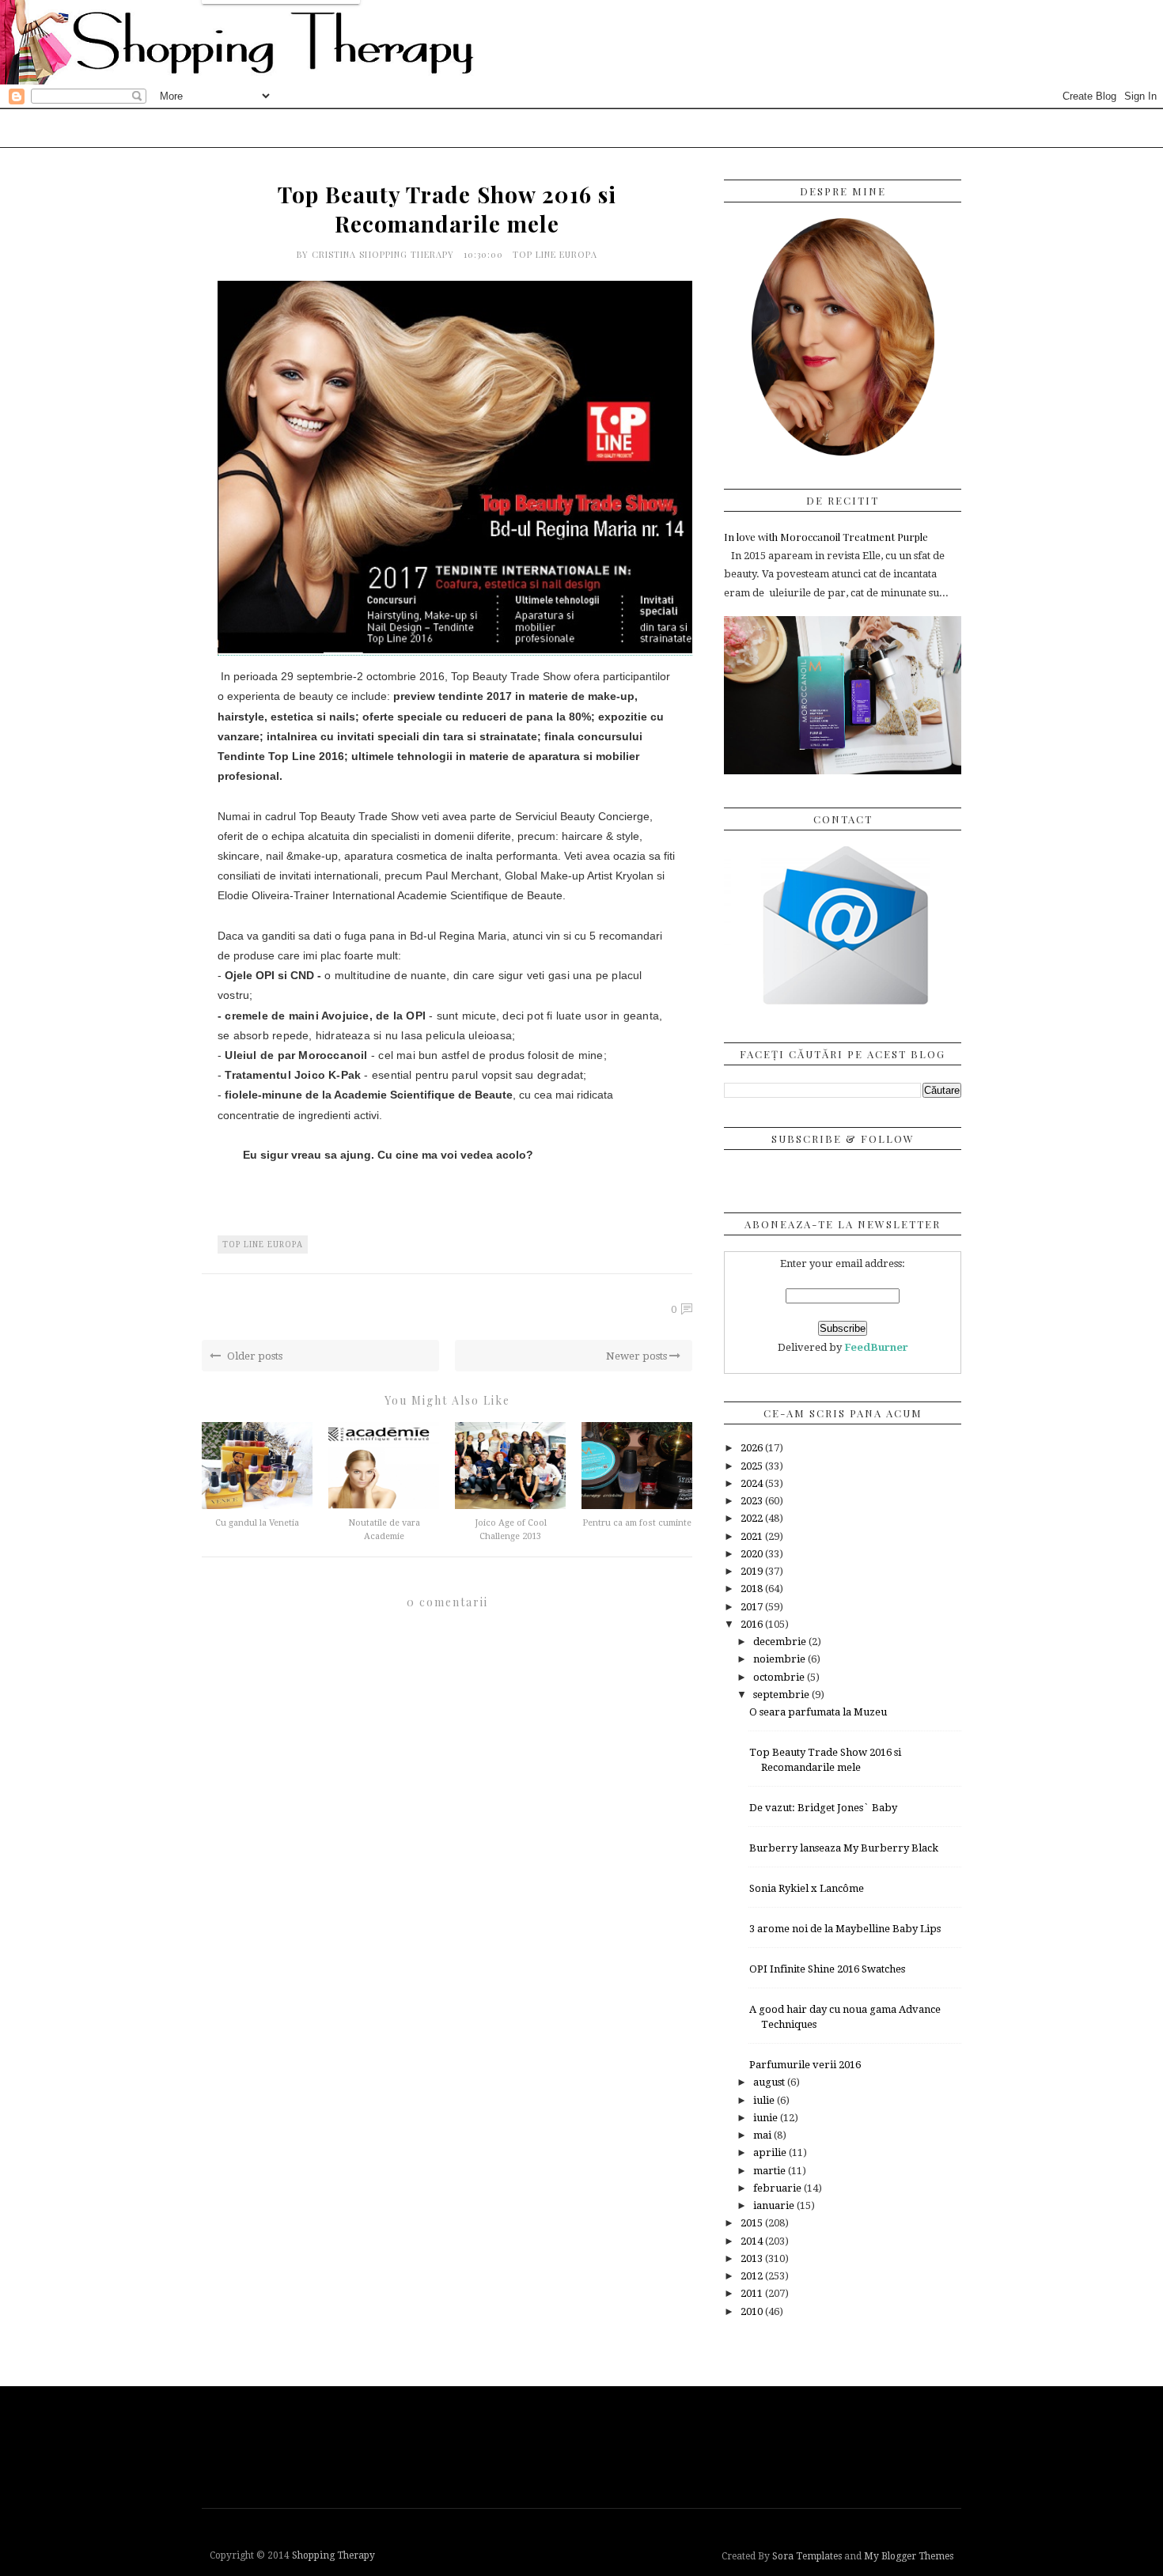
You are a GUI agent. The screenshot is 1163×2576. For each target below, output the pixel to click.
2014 (753, 2241)
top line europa (555, 254)
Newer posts (638, 1356)
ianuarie (775, 2205)
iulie (765, 2100)
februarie (778, 2188)
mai (763, 2135)
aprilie (771, 2152)
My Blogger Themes (909, 2556)
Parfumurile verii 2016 (805, 2065)
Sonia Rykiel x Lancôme (807, 1888)
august (770, 2082)
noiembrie (780, 1659)
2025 (753, 1466)
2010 (753, 2311)
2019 (753, 1571)
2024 (753, 1483)
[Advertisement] (585, 2445)
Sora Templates (807, 2556)
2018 (753, 1589)
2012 (753, 2276)
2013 (753, 2258)
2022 (753, 1518)
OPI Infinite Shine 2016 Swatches (827, 1969)
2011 (753, 2293)
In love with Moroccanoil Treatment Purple (826, 537)
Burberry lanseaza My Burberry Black (844, 1848)
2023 (753, 1501)
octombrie (780, 1677)
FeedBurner (876, 1347)
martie (771, 2171)
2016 (753, 1624)
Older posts (254, 1356)
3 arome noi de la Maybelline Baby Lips (845, 1929)
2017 (753, 1607)
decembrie (781, 1642)
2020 (753, 1554)
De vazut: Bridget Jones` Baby (823, 1808)
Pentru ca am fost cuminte (637, 1523)
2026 (753, 1448)
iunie (767, 2118)
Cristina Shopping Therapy (385, 254)
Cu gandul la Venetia (257, 1523)
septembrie (782, 1695)
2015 (753, 2223)
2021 (753, 1536)
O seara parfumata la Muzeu (818, 1712)
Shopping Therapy (333, 2555)
